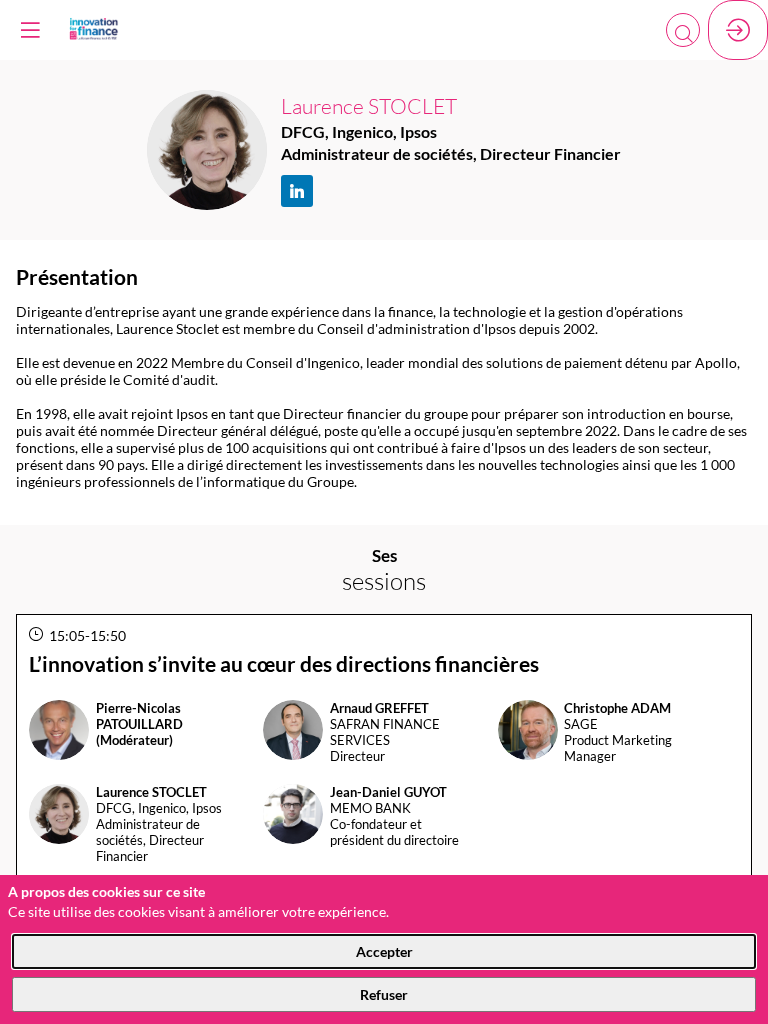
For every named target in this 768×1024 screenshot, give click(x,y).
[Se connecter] (738, 30)
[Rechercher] (683, 30)
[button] (30, 30)
